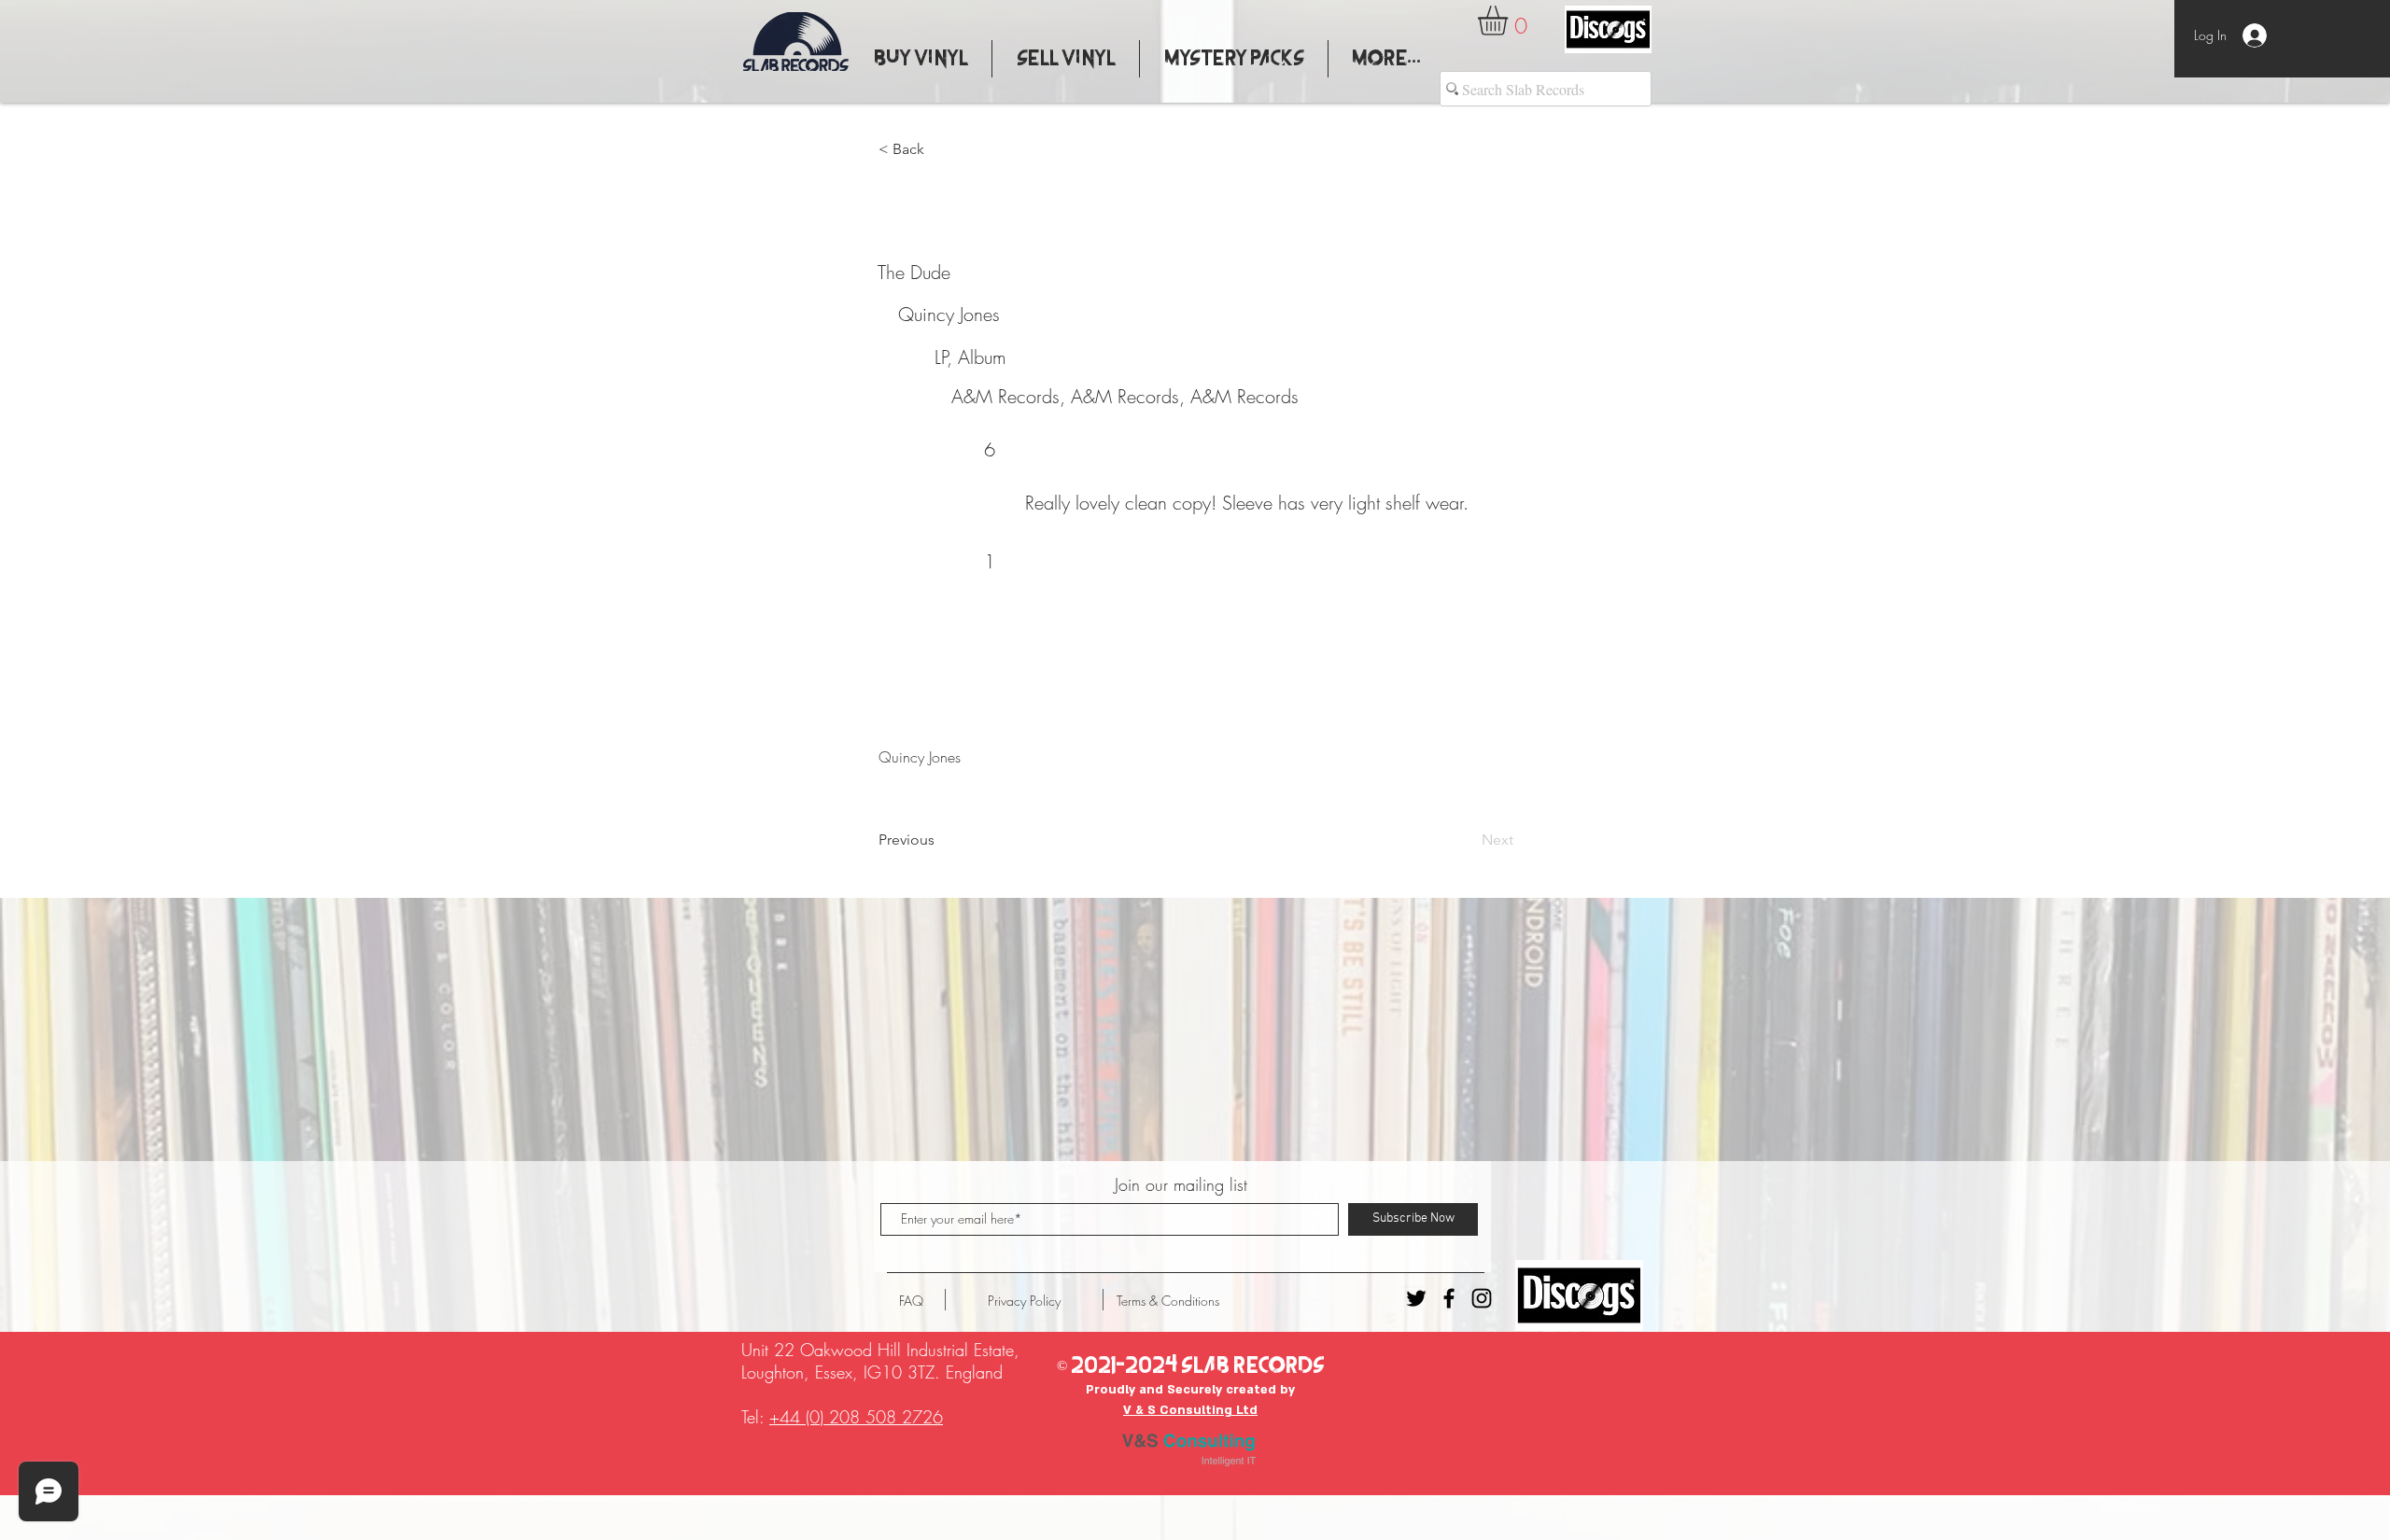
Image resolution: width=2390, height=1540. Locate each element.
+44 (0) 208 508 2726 (856, 1417)
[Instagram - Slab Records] (1482, 1298)
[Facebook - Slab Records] (1449, 1298)
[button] (1510, 21)
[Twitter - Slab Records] (1416, 1298)
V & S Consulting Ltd (1190, 1410)
